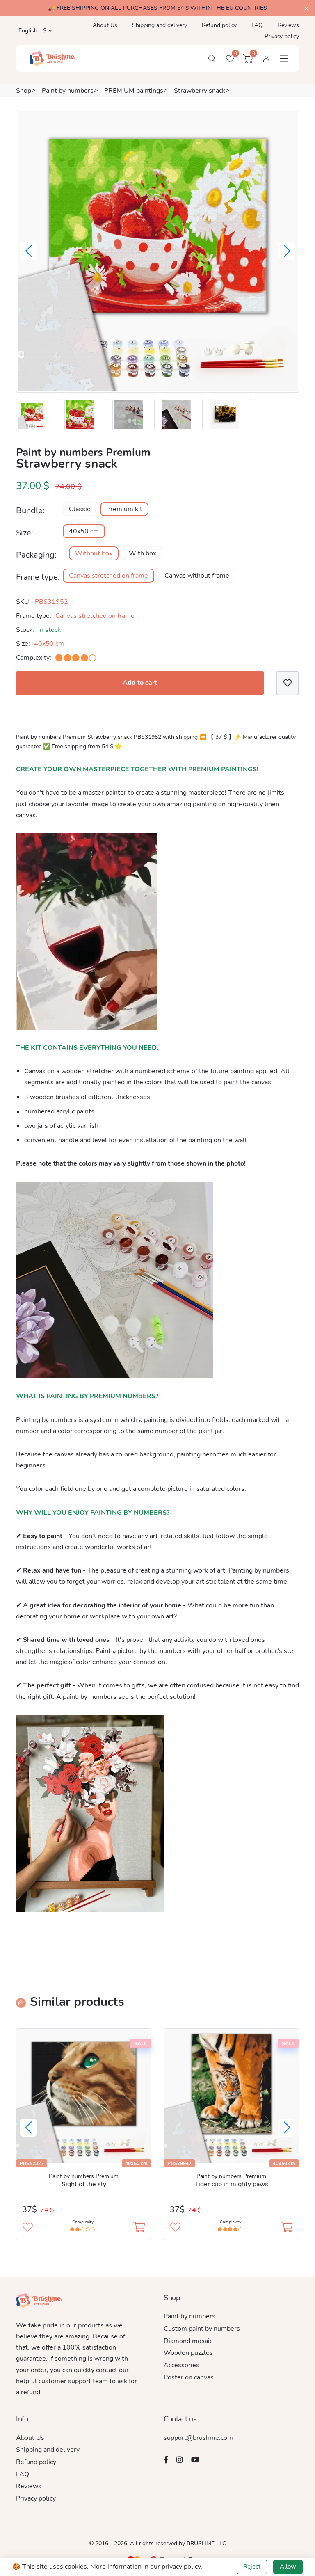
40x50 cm (84, 531)
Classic (79, 509)
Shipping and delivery (160, 25)
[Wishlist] (288, 683)
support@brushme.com (198, 2438)
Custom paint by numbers (202, 2329)
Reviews (288, 25)
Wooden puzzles (188, 2353)
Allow (288, 2567)
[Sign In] (266, 59)
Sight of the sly (84, 2184)
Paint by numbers (68, 91)
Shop (24, 91)
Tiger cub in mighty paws (231, 2184)
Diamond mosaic (188, 2341)
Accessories (181, 2365)
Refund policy (219, 25)
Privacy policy (282, 36)
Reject (252, 2567)
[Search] (212, 59)
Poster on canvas (189, 2377)
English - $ (32, 31)
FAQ (257, 25)
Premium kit (124, 509)
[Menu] (284, 58)
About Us (105, 25)
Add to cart (140, 683)
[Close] (307, 9)
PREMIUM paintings (134, 91)
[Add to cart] (139, 2228)
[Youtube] (195, 2459)
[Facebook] (166, 2459)
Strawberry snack (200, 91)
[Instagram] (180, 2459)
